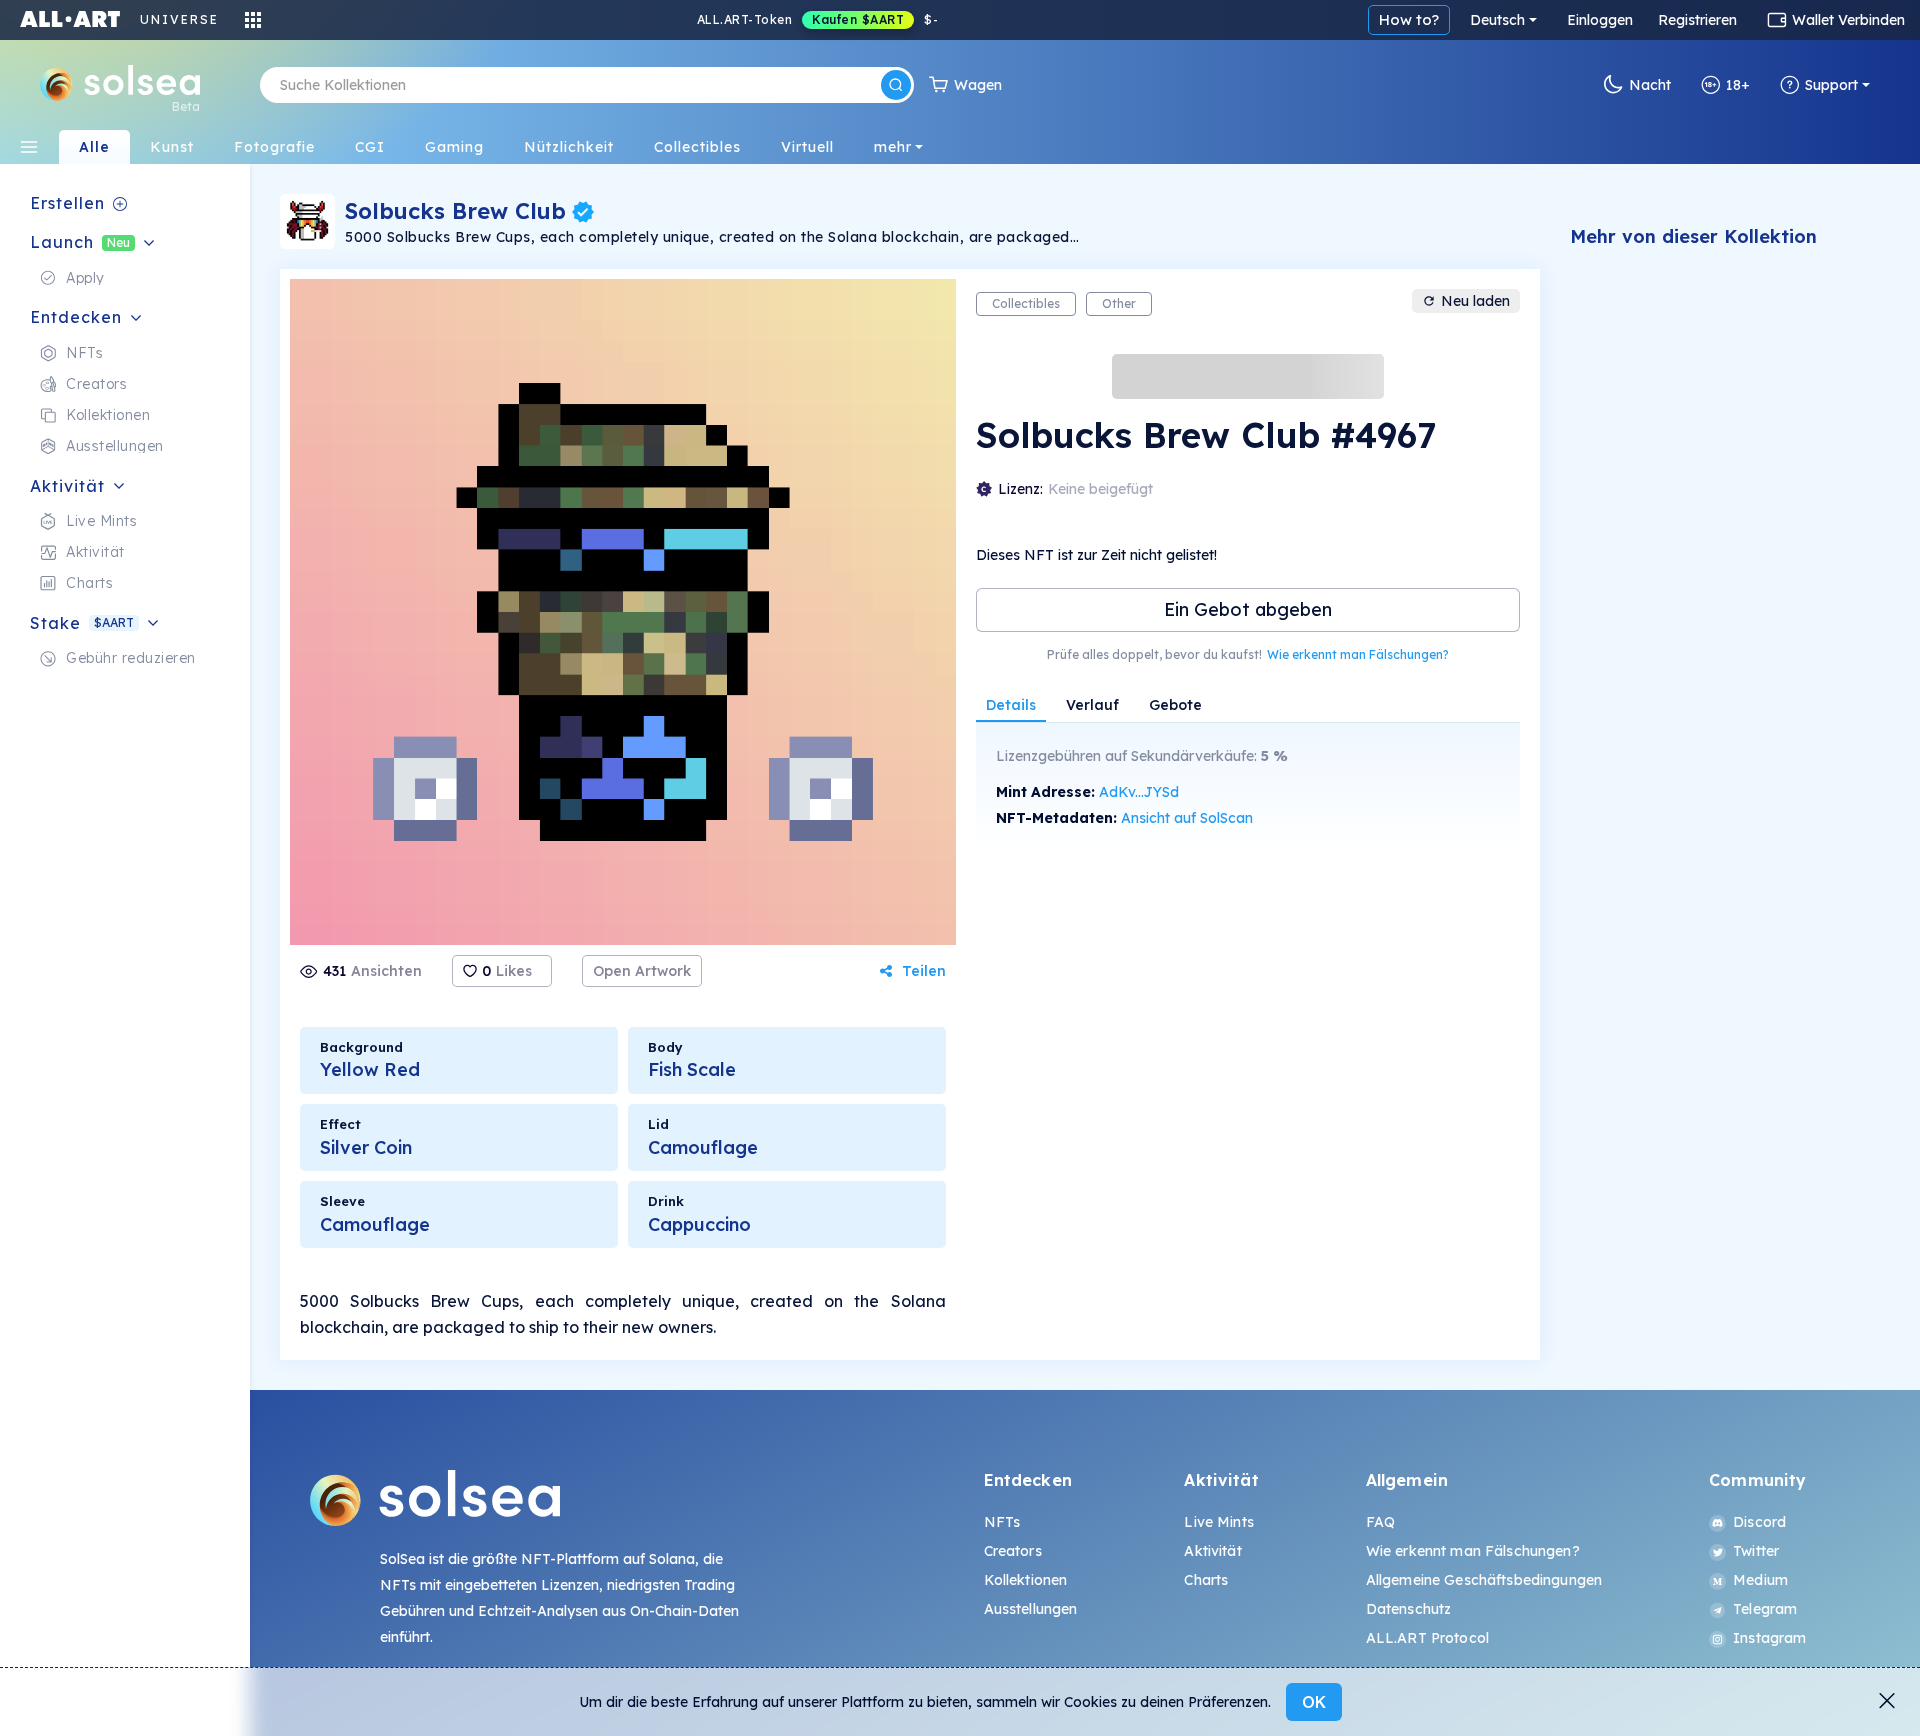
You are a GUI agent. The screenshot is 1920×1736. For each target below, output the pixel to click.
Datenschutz (1409, 1609)
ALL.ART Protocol (1427, 1638)
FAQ (1380, 1522)
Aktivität (1212, 1551)
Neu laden (1475, 301)
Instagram (1769, 1638)
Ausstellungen (1031, 1609)
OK (1314, 1702)
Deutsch (1497, 20)
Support (1831, 85)
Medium (1760, 1580)
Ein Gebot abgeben (1248, 609)
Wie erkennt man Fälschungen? (1358, 654)
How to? (1409, 19)
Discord (1759, 1522)
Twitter (1756, 1551)
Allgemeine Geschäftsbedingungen (1484, 1580)
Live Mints (1218, 1522)
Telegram (1765, 1609)
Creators (1013, 1551)
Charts (1206, 1580)
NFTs (1002, 1522)
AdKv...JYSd (1139, 792)
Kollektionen (1026, 1580)
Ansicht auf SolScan (1187, 818)
